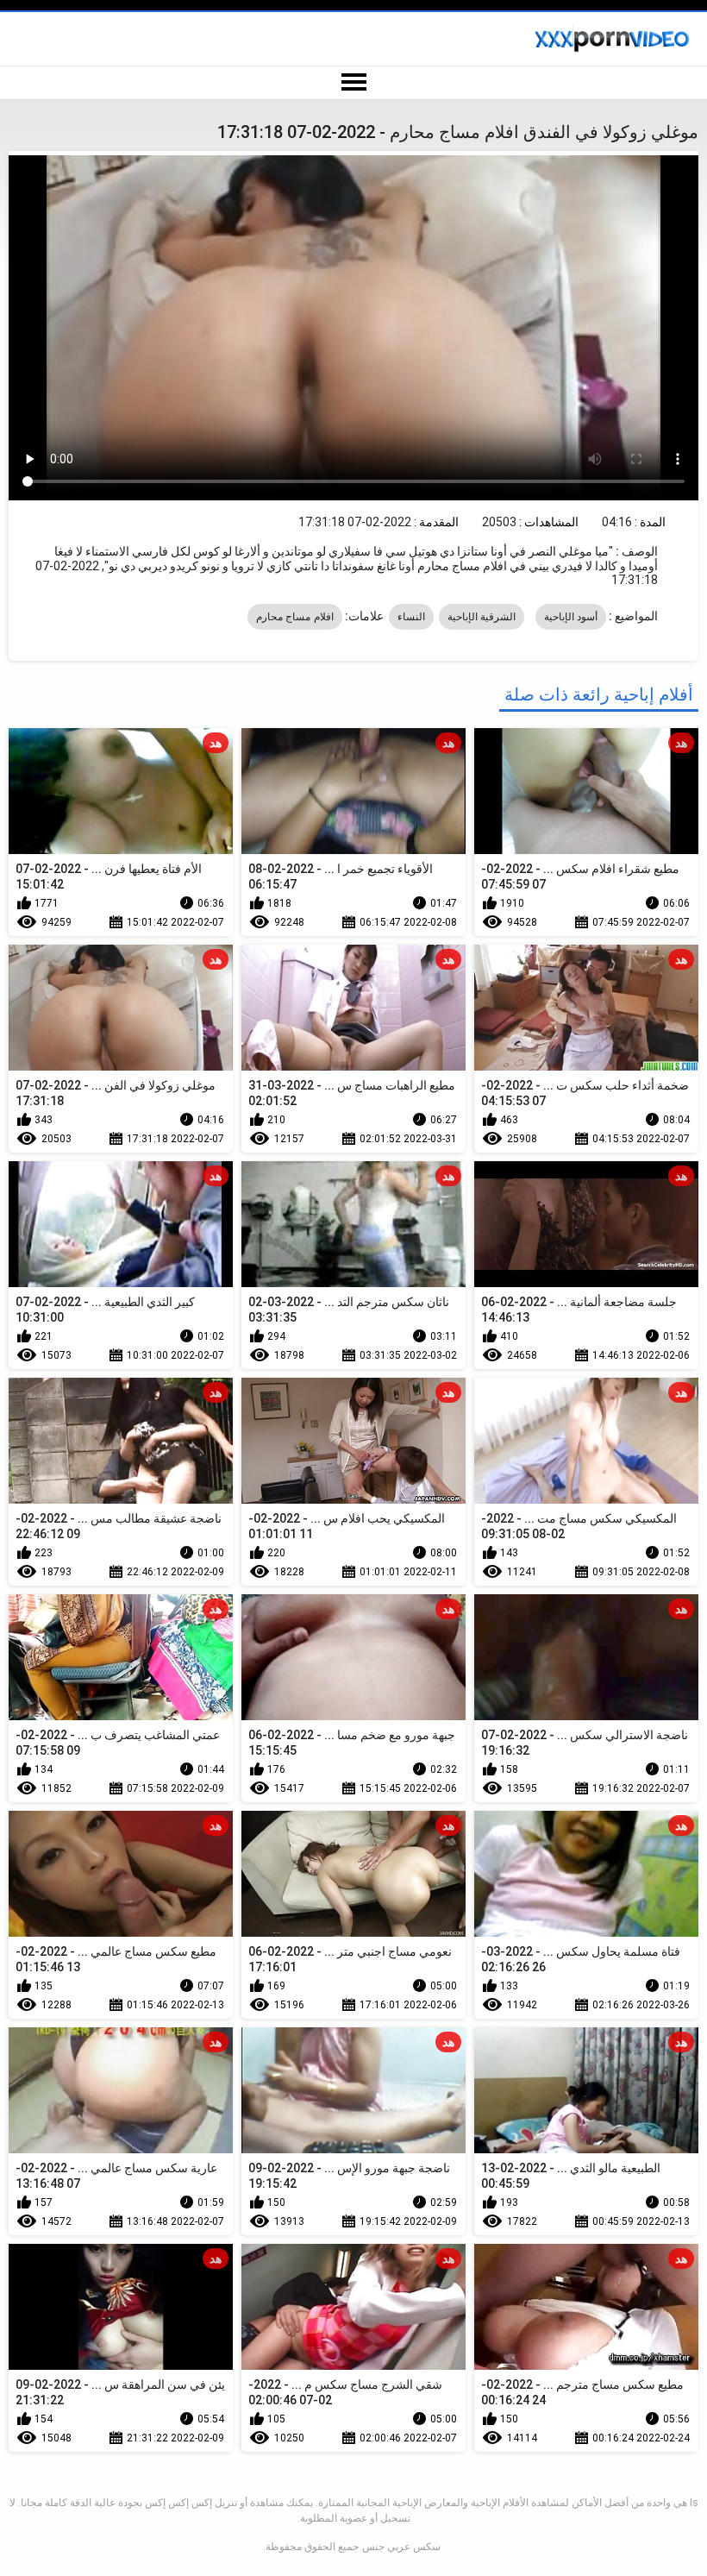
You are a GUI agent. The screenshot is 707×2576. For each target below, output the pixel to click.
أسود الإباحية (571, 617)
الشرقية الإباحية (482, 617)
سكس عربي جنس (401, 2547)
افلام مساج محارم (295, 617)
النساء (411, 617)
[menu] (353, 83)
